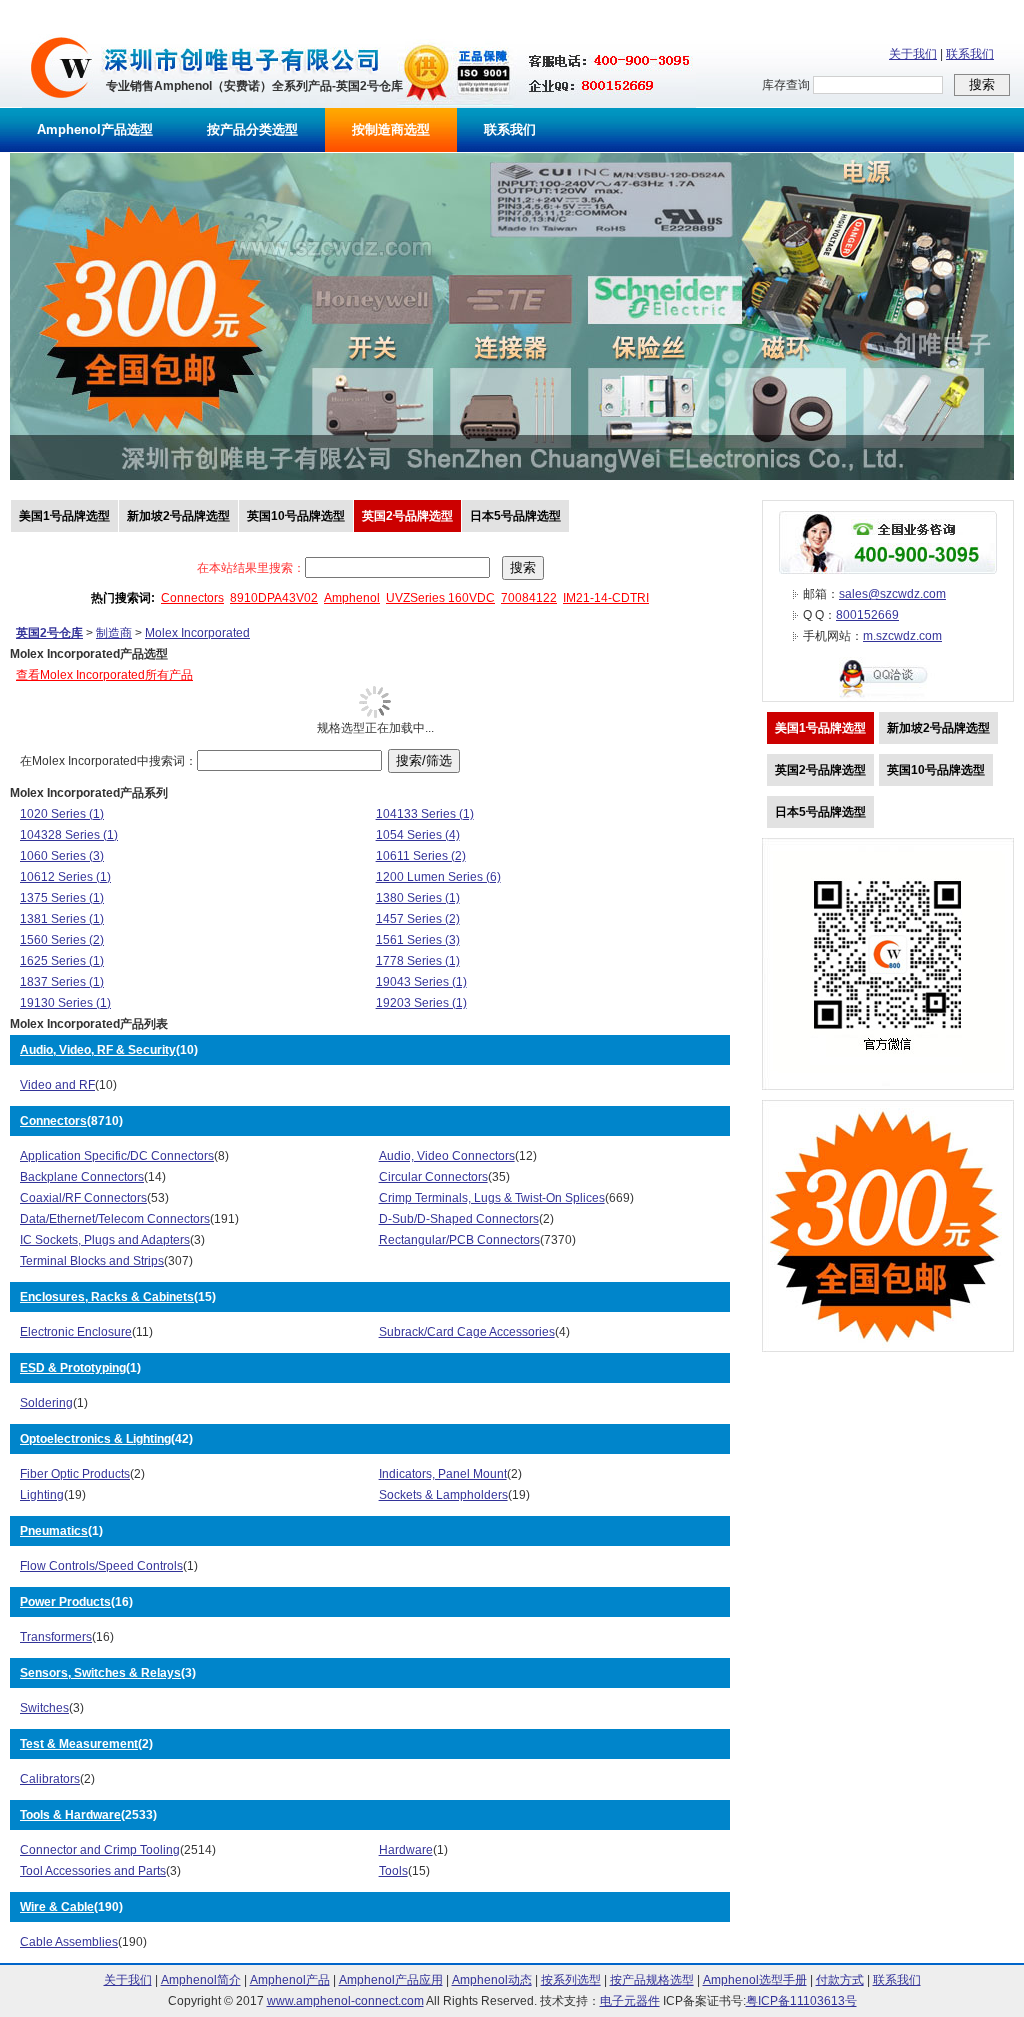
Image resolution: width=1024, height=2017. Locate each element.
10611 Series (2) (421, 856)
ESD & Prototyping (73, 1368)
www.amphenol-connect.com (345, 2001)
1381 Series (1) (62, 919)
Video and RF (57, 1085)
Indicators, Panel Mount (443, 1474)
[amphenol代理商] (61, 104)
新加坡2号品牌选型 (178, 516)
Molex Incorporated (197, 633)
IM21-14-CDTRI (606, 598)
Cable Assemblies (69, 1942)
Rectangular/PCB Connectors (459, 1240)
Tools (393, 1871)
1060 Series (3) (62, 856)
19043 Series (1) (421, 982)
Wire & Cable (57, 1907)
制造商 (114, 633)
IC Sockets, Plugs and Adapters (105, 1240)
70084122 (529, 598)
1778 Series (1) (418, 961)
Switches (44, 1708)
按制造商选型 (391, 129)
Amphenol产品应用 (391, 1980)
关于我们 (913, 54)
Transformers (56, 1637)
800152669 (867, 615)
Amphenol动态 (492, 1980)
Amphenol (352, 598)
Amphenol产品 (290, 1980)
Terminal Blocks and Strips (92, 1261)
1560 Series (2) (62, 940)
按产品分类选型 (252, 129)
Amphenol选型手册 (755, 1980)
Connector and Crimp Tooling (100, 1850)
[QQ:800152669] (888, 697)
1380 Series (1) (418, 898)
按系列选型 (571, 1980)
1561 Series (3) (418, 940)
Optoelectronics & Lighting (95, 1439)
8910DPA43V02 (274, 598)
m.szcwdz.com (902, 636)
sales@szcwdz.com (892, 594)
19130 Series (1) (65, 1003)
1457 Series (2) (418, 919)
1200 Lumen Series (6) (438, 877)
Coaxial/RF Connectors (83, 1198)
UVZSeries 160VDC (440, 598)
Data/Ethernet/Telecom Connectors (115, 1219)
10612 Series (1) (65, 877)
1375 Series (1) (62, 898)
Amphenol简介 (201, 1980)
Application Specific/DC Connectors (117, 1156)
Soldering (46, 1403)
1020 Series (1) (62, 814)
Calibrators (50, 1779)
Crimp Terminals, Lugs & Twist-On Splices (492, 1198)
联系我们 (970, 54)
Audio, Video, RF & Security (98, 1050)
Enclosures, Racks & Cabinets (107, 1297)
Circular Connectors (433, 1177)
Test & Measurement (79, 1744)
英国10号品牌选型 (296, 516)
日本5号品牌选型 (515, 516)
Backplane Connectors (82, 1177)
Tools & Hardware (70, 1815)
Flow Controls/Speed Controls (101, 1566)
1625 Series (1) (62, 961)
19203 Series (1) (421, 1003)
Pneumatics (54, 1531)
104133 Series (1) (425, 814)
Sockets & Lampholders (443, 1495)
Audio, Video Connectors (447, 1156)
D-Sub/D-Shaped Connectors (459, 1219)
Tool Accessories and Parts (93, 1871)
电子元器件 (630, 2001)
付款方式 (840, 1980)
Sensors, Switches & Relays (100, 1673)
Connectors (192, 598)
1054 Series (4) (418, 835)
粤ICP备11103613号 (801, 2001)
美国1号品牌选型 (64, 516)
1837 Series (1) (62, 982)
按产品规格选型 (652, 1980)
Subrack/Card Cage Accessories (467, 1332)
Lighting (42, 1495)
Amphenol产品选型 (95, 129)
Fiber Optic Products (75, 1474)
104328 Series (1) (69, 835)
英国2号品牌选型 (407, 516)
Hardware (406, 1850)
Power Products (65, 1602)
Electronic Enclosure (76, 1332)
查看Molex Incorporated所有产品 (104, 675)
